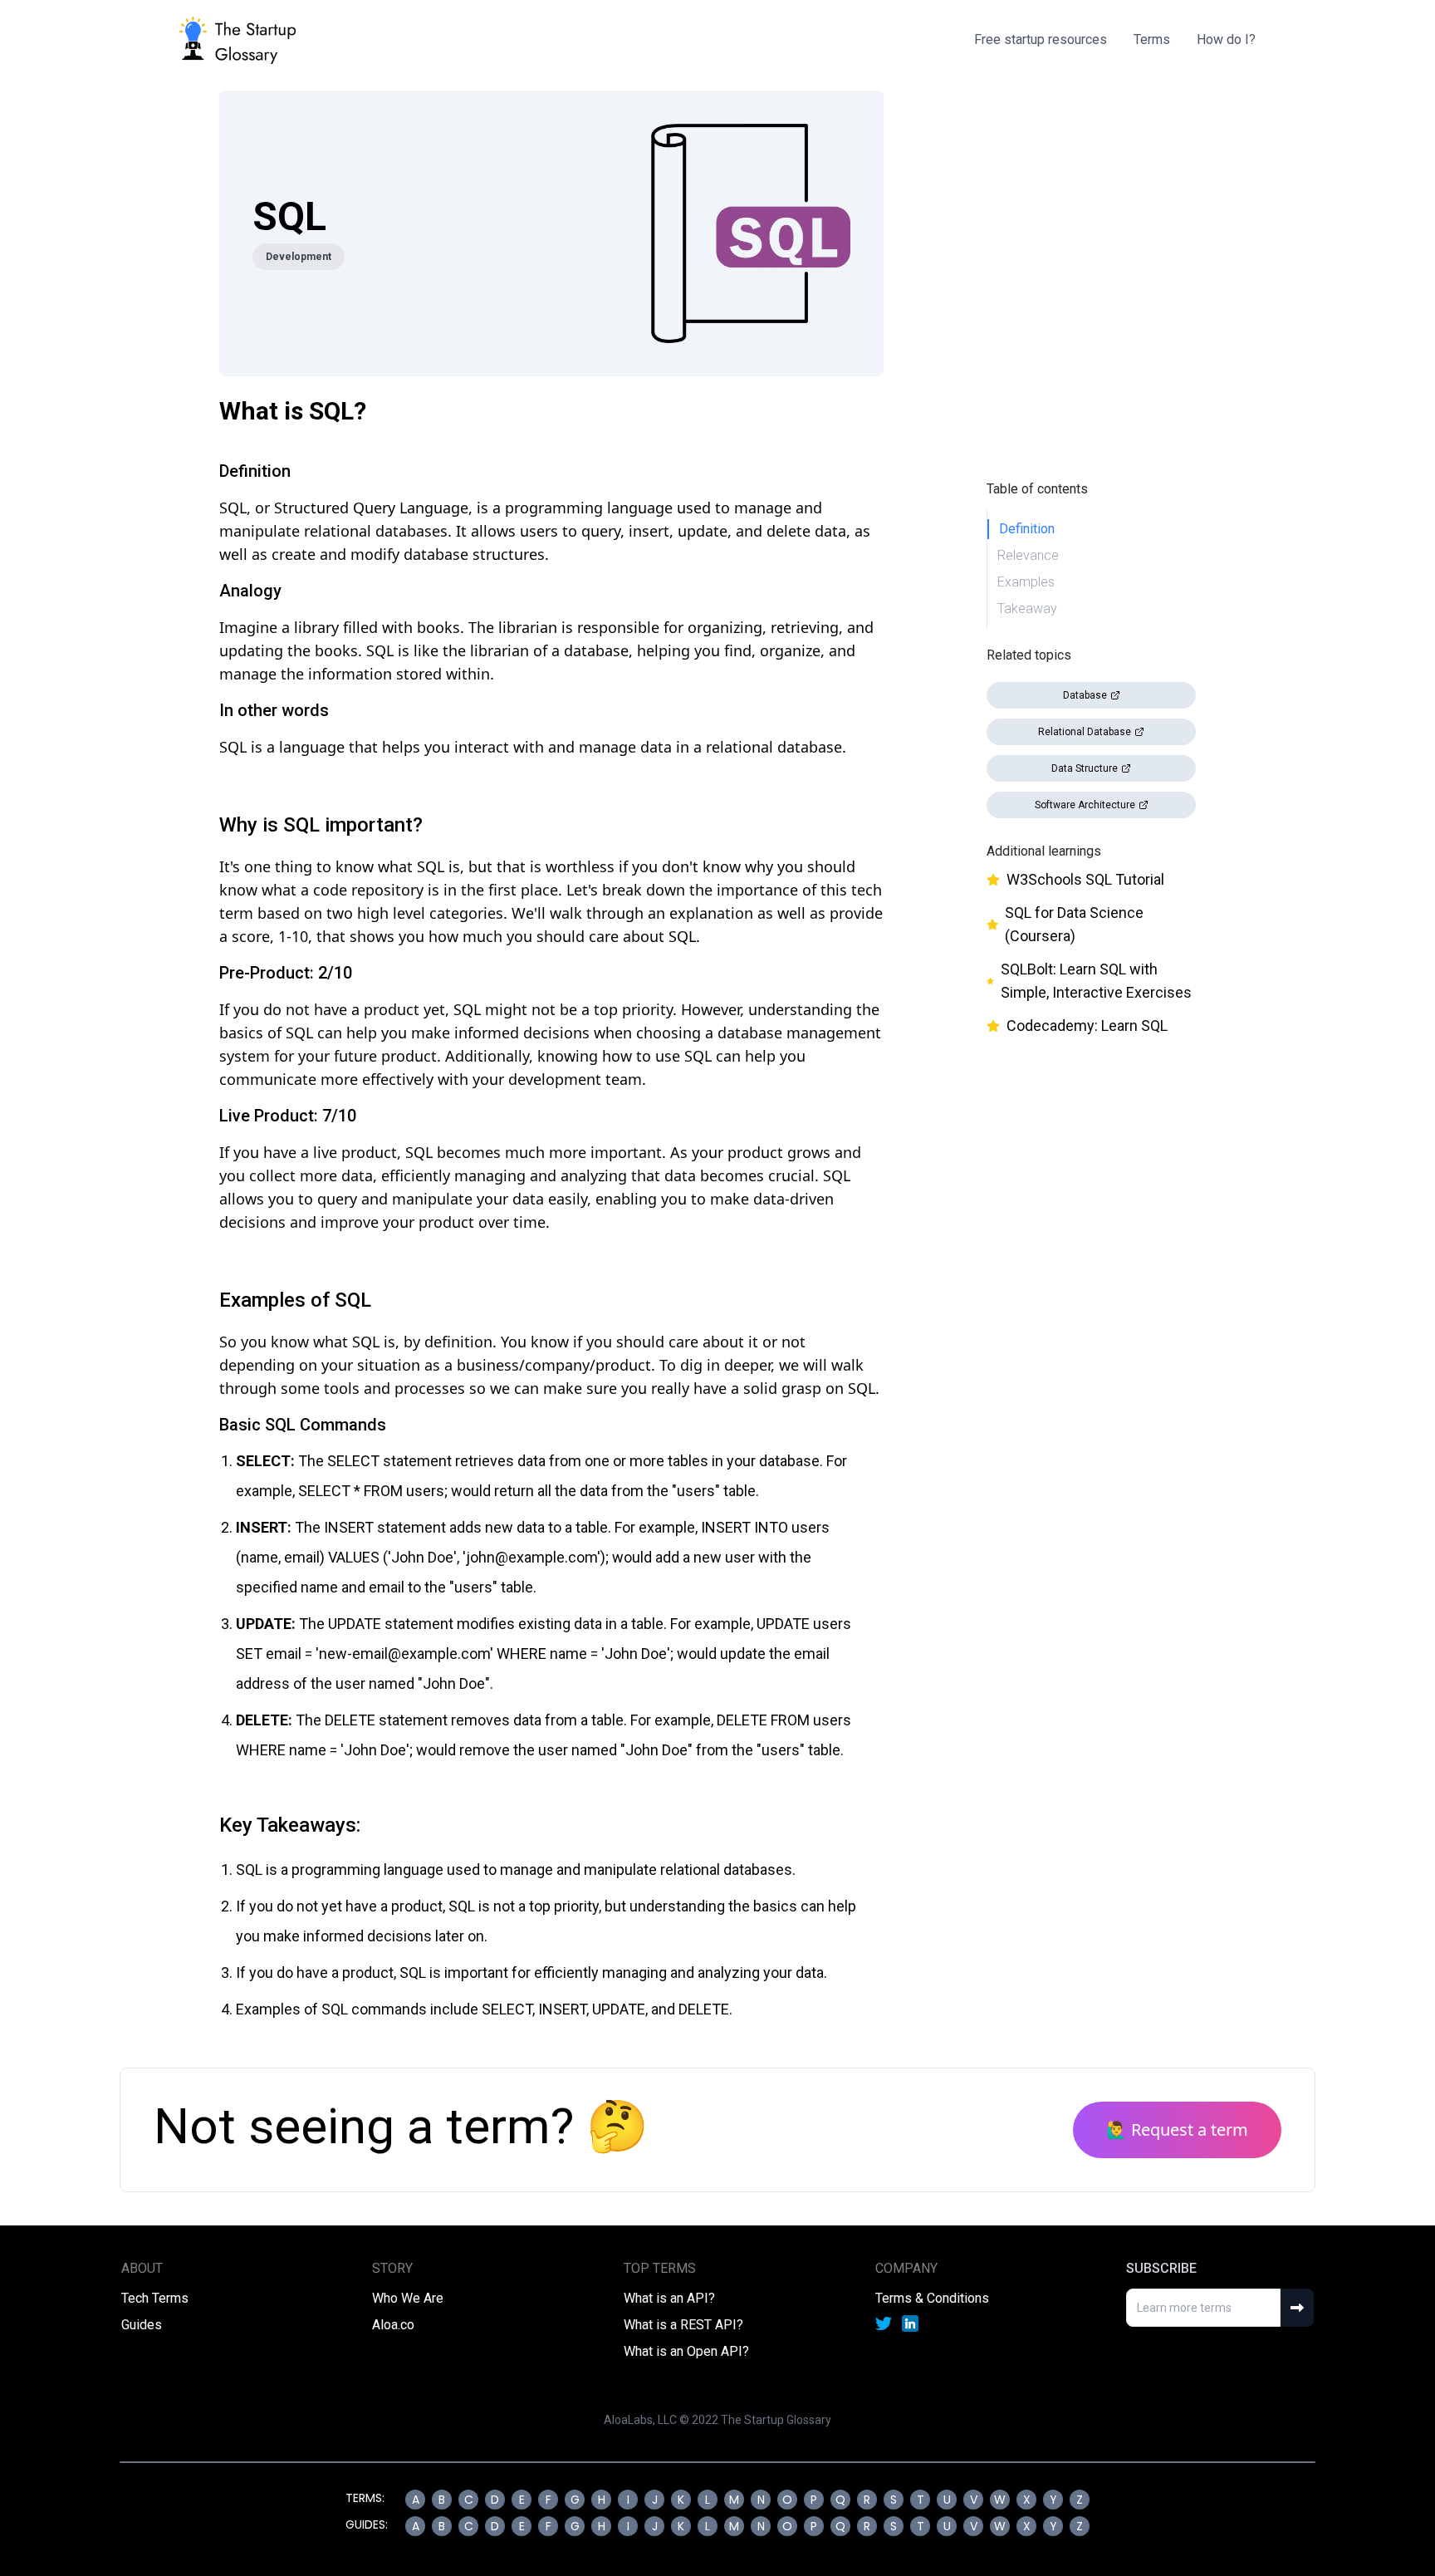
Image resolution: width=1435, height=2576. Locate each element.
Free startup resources (1041, 39)
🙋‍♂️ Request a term (1177, 2129)
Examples (1026, 582)
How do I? (1226, 39)
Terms (1152, 39)
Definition (1027, 529)
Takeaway (1027, 608)
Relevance (1028, 555)
